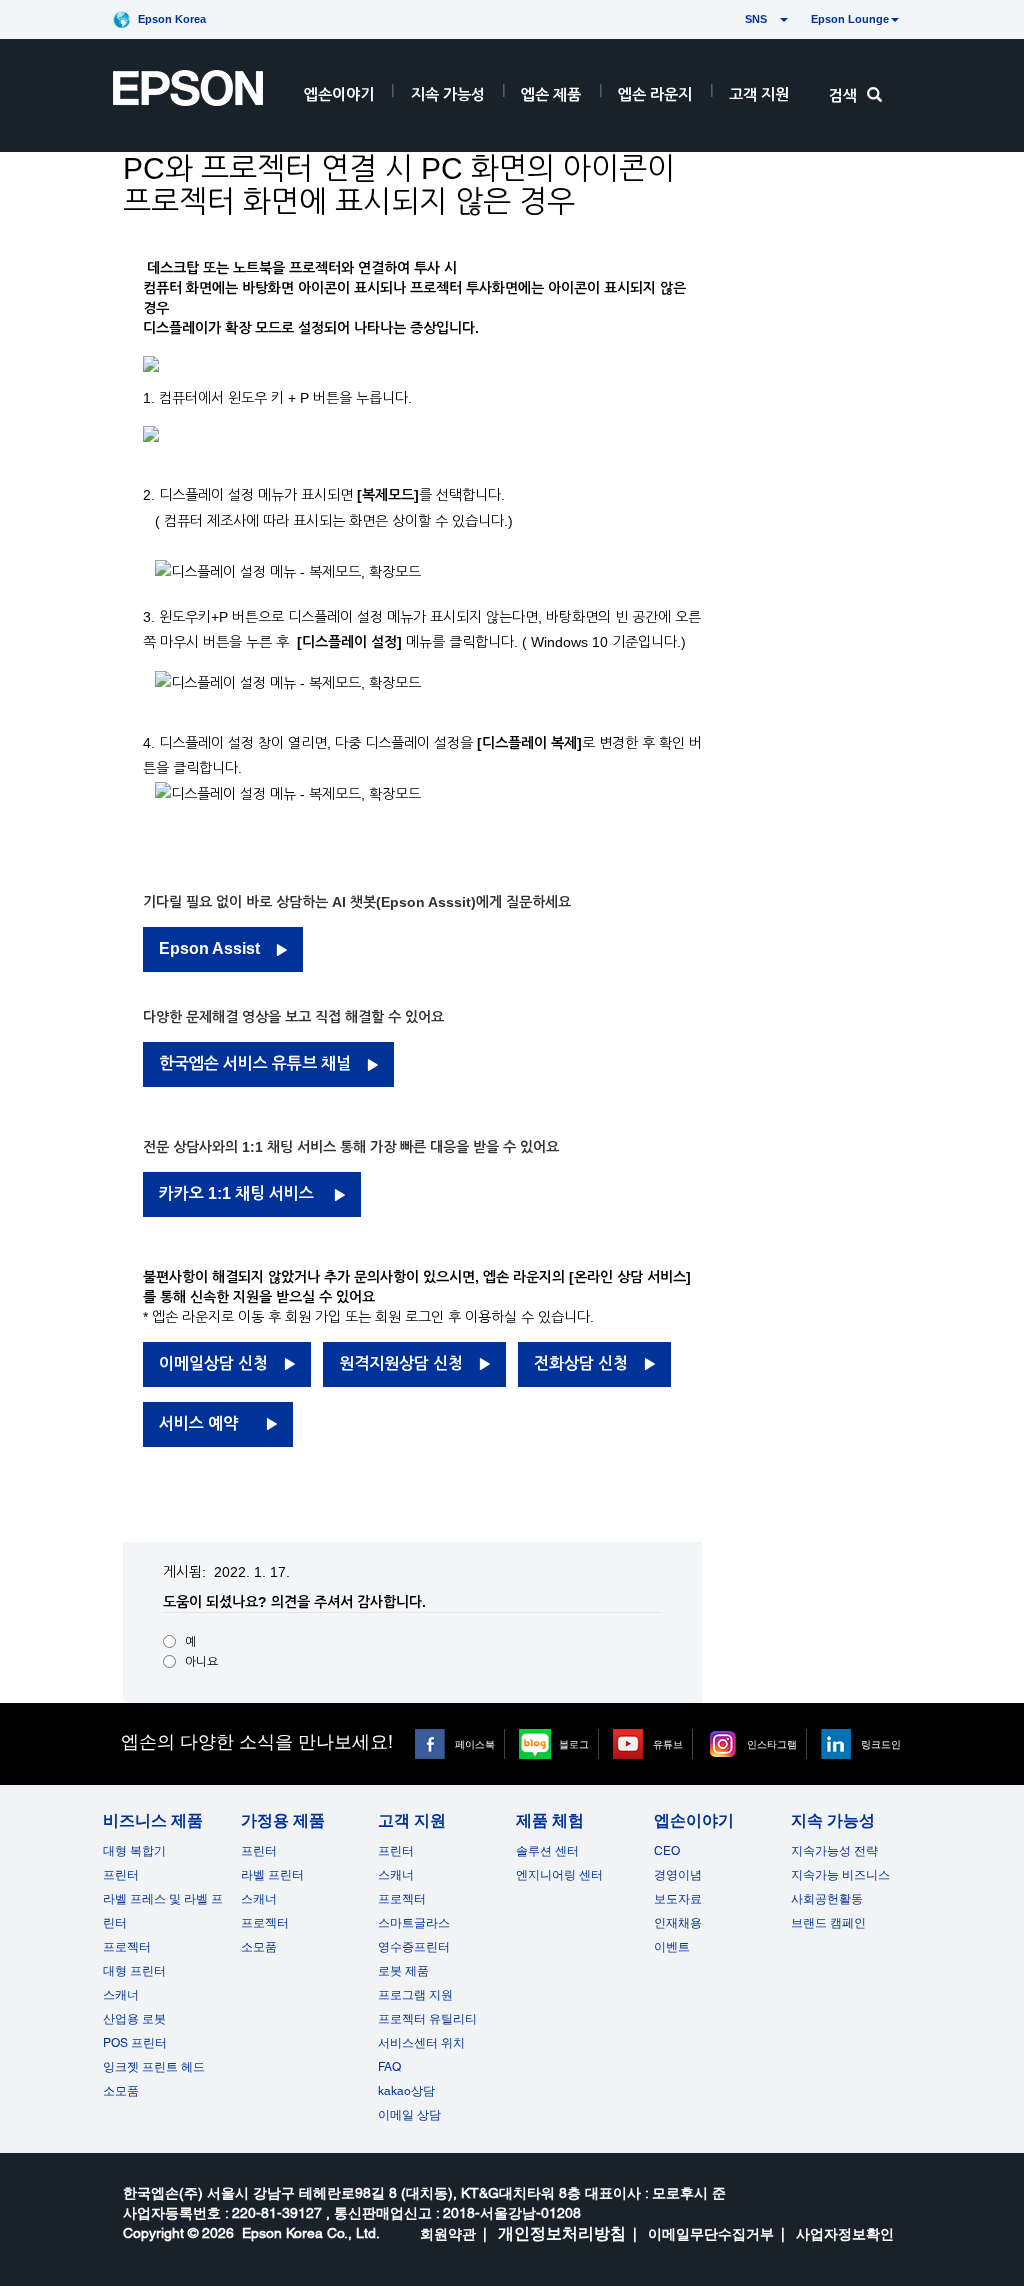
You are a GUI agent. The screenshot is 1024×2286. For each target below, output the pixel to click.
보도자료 (678, 1899)
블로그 (574, 1744)
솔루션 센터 (547, 1851)
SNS (732, 19)
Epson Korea (172, 19)
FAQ (389, 2067)
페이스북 (475, 1744)
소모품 (121, 2091)
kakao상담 (406, 2091)
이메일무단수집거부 (711, 2234)
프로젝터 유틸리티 (427, 2019)
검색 (843, 95)
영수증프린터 (414, 1947)
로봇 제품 (403, 1971)
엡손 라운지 (655, 94)
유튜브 (668, 1744)
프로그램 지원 (415, 1995)
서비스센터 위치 (421, 2043)
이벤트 (672, 1947)
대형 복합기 (134, 1851)
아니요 (201, 1662)
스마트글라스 (414, 1923)
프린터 (121, 1875)
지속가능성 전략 (834, 1851)
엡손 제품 (551, 94)
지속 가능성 (448, 94)
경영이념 (678, 1875)
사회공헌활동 (827, 1899)
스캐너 (121, 1995)
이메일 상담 (409, 2115)
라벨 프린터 (272, 1875)
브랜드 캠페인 (828, 1923)
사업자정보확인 (845, 2234)
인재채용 (678, 1923)
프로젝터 (127, 1947)
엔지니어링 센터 (559, 1875)
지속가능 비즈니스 (840, 1875)
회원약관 (448, 2234)
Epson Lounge (850, 19)
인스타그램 (772, 1744)
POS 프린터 (135, 2043)
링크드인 (881, 1744)
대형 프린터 (134, 1971)
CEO (667, 1851)
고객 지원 (759, 94)
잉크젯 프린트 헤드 (154, 2067)
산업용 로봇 (134, 2019)
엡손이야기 (339, 94)
